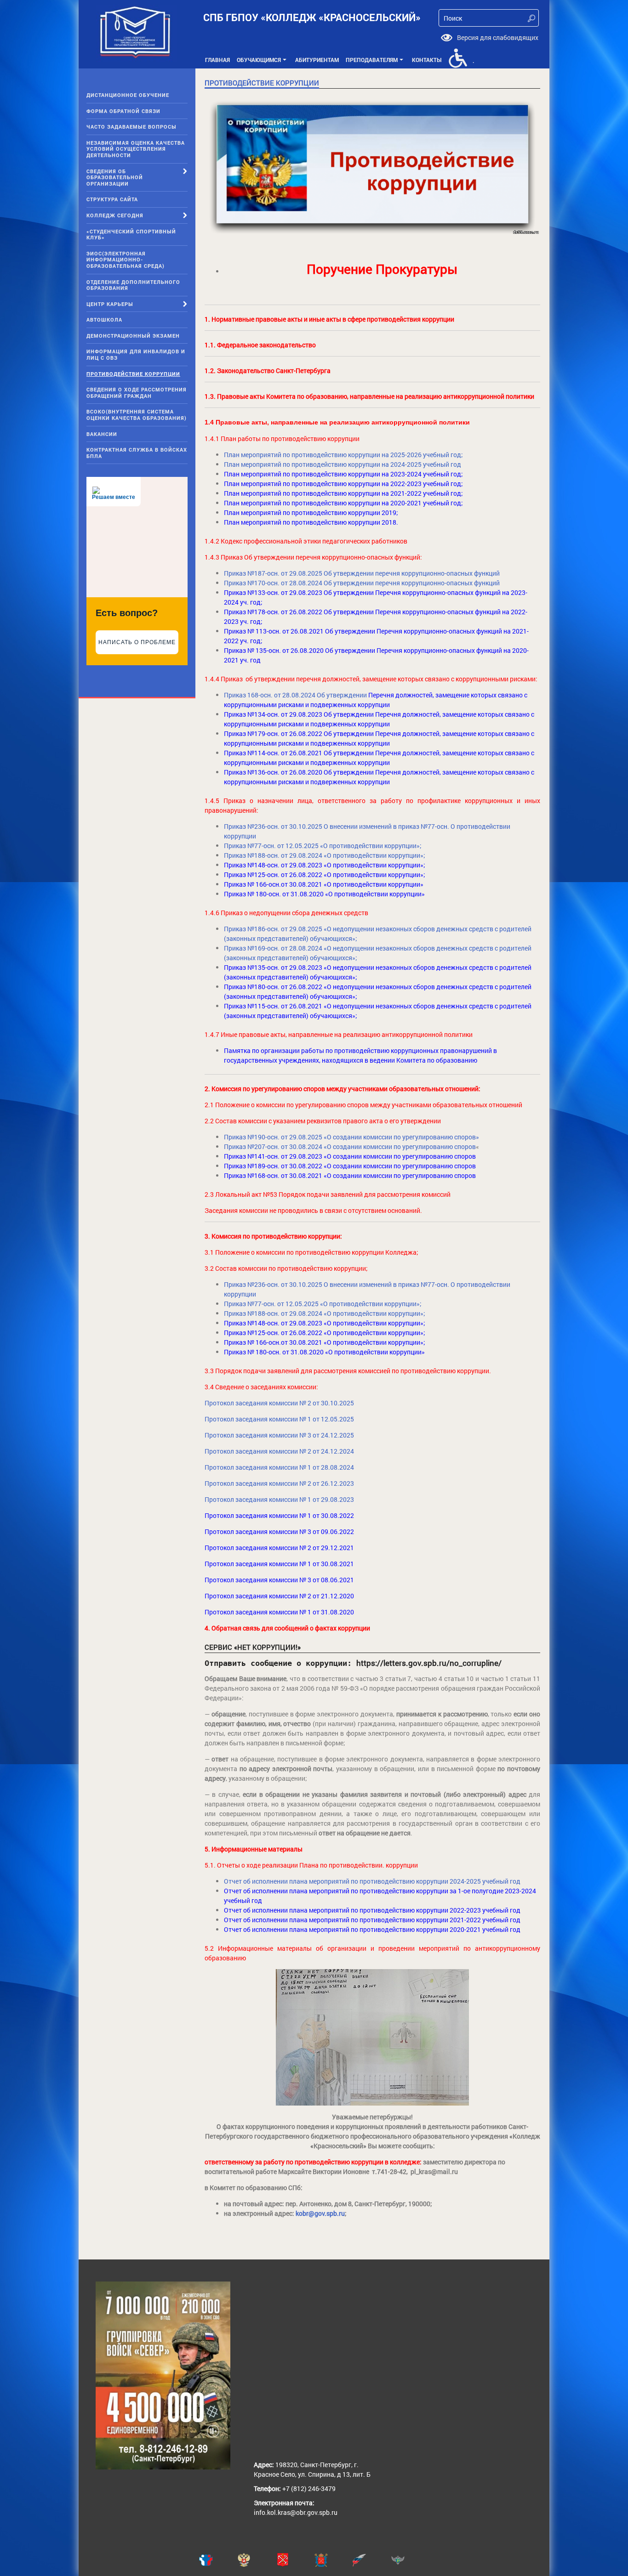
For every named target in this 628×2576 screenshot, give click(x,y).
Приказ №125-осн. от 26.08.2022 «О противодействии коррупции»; (325, 875)
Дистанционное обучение (128, 95)
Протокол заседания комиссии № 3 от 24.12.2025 (279, 1435)
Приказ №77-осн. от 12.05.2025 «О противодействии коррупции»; (323, 846)
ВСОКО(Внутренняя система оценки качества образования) (137, 415)
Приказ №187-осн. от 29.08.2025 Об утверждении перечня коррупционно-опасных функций (362, 573)
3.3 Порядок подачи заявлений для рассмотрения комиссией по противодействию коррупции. (348, 1371)
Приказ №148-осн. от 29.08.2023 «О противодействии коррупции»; (325, 865)
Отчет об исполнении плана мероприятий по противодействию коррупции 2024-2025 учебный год (373, 1881)
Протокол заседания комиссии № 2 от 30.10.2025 (279, 1403)
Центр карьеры (110, 304)
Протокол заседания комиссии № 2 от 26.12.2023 (279, 1483)
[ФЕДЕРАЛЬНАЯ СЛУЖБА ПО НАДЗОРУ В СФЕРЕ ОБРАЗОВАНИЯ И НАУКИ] (410, 2560)
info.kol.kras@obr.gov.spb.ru (296, 2512)
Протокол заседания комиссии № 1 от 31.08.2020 (279, 1612)
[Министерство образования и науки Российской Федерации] (256, 2560)
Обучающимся (263, 62)
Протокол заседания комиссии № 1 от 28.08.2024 (279, 1467)
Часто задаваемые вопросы (131, 127)
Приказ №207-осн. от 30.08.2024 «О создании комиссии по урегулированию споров (350, 1146)
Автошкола (104, 320)
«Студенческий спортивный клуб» (131, 235)
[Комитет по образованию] (333, 2560)
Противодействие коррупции (133, 374)
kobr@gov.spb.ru (320, 2213)
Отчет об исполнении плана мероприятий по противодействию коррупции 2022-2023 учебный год (372, 1910)
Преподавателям (376, 62)
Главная (217, 60)
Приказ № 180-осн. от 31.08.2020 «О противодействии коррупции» (324, 894)
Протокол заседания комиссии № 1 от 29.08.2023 (279, 1499)
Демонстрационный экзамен (133, 336)
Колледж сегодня (115, 215)
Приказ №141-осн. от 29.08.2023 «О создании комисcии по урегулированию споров (350, 1156)
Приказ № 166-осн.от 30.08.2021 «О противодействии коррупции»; (325, 1342)
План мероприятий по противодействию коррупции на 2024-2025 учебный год (343, 464)
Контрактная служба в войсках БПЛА (137, 453)
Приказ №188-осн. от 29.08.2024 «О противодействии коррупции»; (325, 855)
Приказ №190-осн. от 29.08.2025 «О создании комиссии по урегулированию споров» (351, 1137)
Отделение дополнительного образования (133, 285)
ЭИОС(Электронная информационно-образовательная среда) (126, 260)
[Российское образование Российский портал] (371, 2560)
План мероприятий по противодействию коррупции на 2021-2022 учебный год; (343, 493)
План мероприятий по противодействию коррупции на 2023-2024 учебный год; (343, 474)
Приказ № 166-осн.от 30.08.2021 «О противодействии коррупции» (324, 884)
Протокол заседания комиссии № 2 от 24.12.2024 (279, 1451)
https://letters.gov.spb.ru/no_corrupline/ (429, 1663)
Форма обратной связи (123, 111)
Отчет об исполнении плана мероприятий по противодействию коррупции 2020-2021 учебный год (372, 1929)
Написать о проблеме (137, 642)
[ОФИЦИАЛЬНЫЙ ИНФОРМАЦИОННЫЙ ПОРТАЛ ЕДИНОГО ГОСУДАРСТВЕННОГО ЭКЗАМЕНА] (218, 2560)
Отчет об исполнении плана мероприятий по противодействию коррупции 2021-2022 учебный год (372, 1920)
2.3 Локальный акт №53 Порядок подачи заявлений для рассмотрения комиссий (328, 1194)
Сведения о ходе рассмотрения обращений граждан (137, 393)
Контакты (427, 60)
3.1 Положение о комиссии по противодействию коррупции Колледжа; (311, 1252)
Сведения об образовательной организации (115, 177)
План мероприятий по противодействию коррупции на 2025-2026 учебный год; (343, 455)
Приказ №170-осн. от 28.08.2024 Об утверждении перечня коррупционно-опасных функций (362, 583)
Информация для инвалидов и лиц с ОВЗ (136, 354)
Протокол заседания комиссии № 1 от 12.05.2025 (279, 1419)
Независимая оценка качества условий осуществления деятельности (136, 149)
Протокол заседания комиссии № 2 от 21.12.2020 (279, 1596)
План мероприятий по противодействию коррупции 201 (308, 512)
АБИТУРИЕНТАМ (317, 60)
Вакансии (102, 434)
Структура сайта (112, 199)
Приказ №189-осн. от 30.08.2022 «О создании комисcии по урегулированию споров (350, 1166)
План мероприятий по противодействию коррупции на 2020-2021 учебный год (343, 503)
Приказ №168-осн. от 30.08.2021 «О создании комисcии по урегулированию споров (350, 1175)
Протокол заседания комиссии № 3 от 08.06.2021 (281, 1580)
